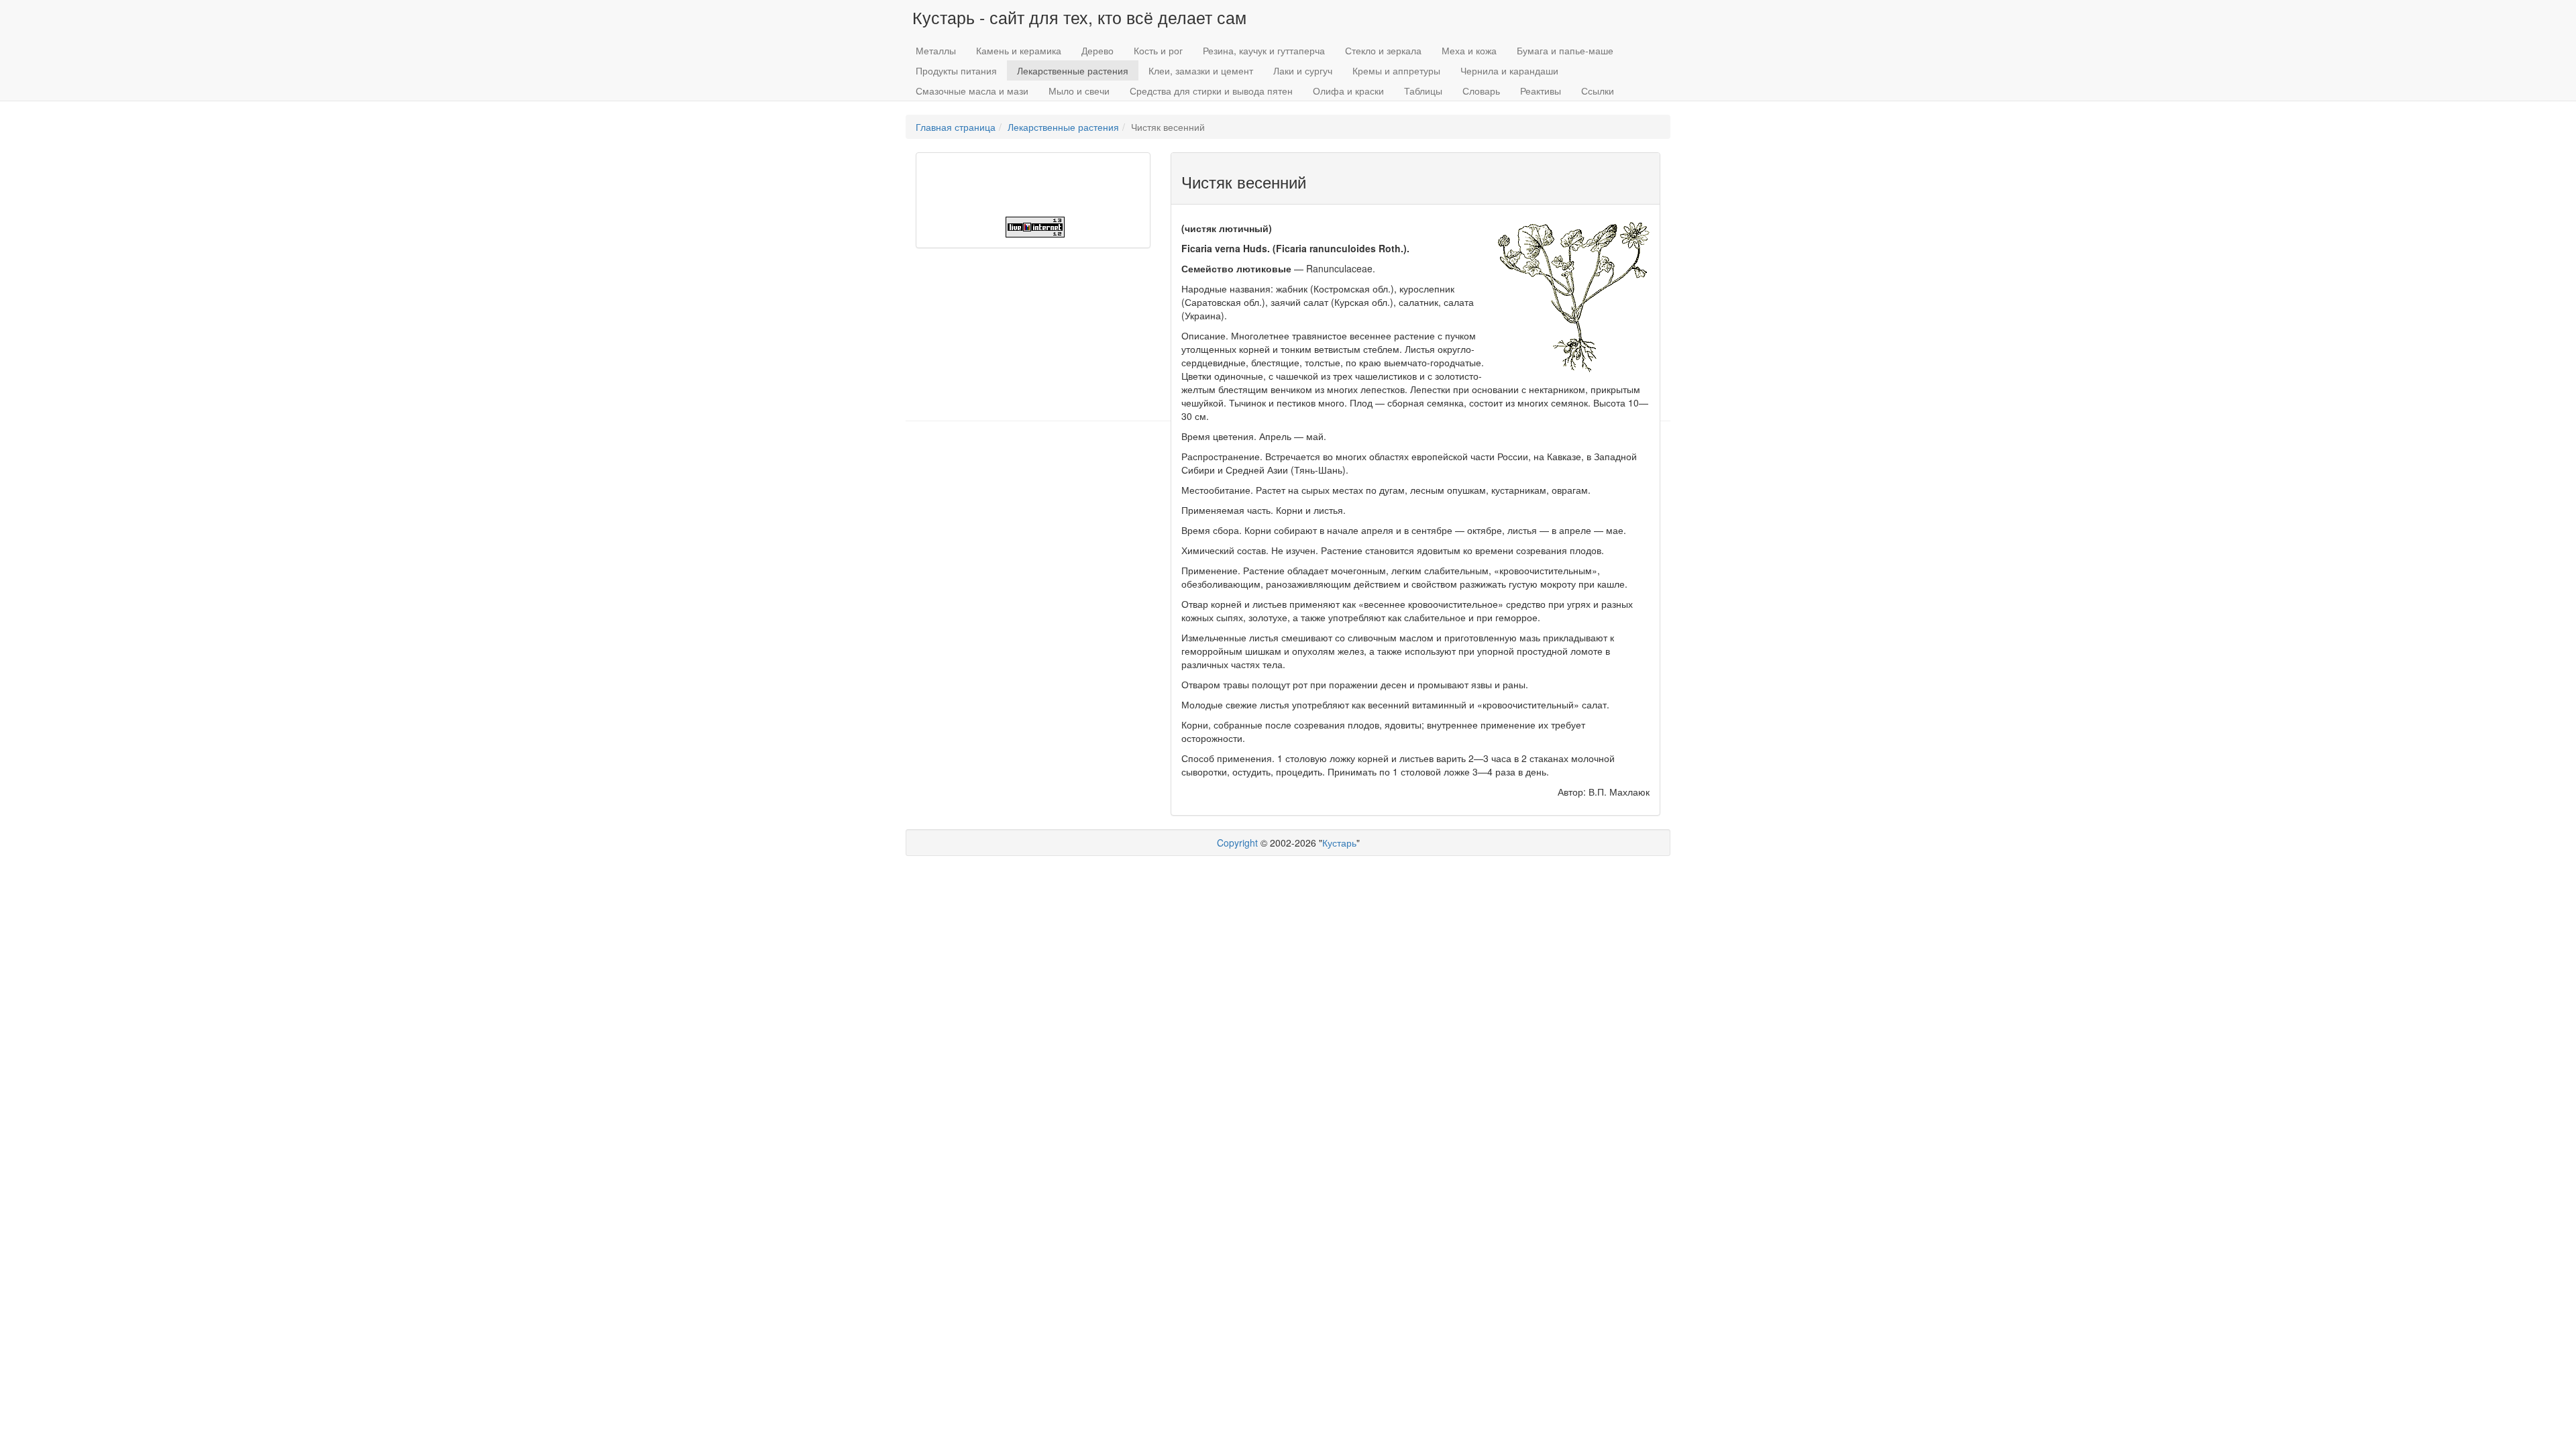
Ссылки (1598, 91)
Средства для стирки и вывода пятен (1211, 91)
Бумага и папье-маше (1565, 50)
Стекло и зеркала (1383, 50)
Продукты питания (956, 70)
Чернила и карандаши (1509, 70)
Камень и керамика (1019, 50)
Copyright (1237, 843)
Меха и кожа (1469, 50)
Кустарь (1339, 843)
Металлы (936, 50)
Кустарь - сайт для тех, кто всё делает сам (1079, 17)
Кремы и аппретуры (1396, 70)
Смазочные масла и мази (972, 91)
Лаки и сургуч (1303, 70)
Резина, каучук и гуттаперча (1264, 50)
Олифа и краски (1348, 91)
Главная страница (956, 127)
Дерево (1097, 50)
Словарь (1481, 91)
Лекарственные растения (1073, 70)
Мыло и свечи (1079, 91)
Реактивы (1541, 91)
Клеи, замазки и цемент (1201, 70)
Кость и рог (1158, 50)
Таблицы (1423, 91)
